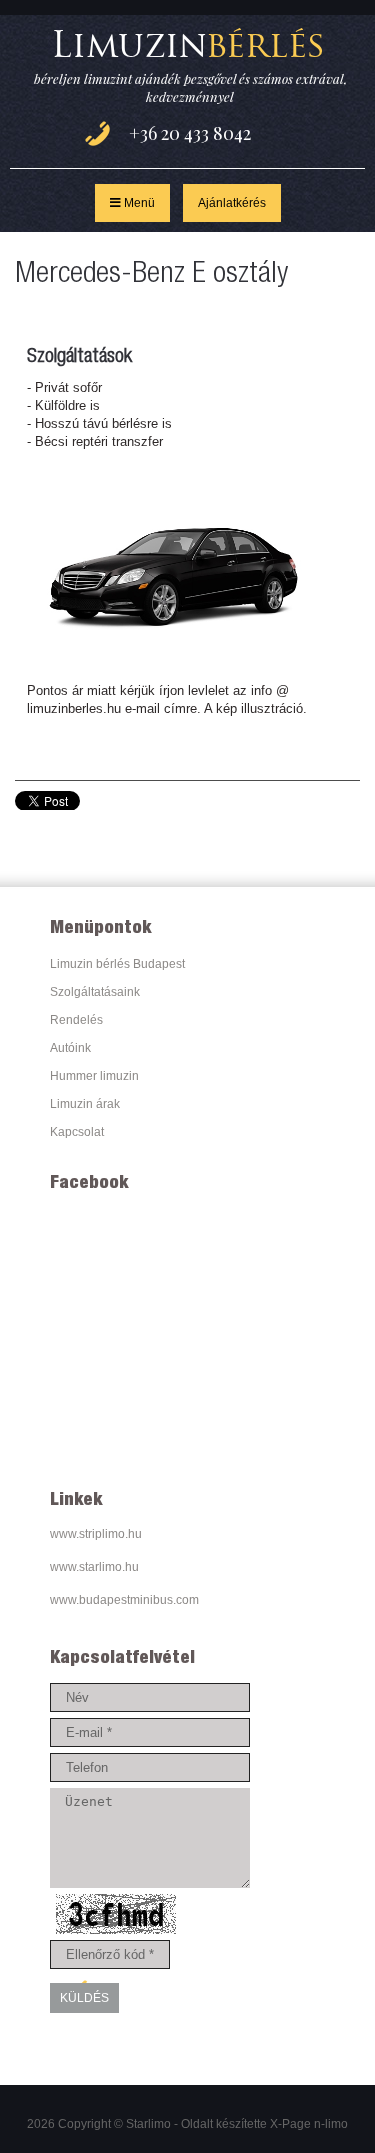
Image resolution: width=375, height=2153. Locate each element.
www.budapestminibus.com (124, 1600)
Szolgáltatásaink (95, 992)
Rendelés (76, 1020)
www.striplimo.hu (96, 1534)
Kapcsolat (77, 1132)
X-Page (290, 2124)
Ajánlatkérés (232, 203)
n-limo (331, 2124)
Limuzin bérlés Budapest (117, 964)
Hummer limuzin (94, 1076)
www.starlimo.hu (94, 1567)
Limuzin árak (85, 1104)
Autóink (70, 1048)
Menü (138, 203)
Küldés (84, 1998)
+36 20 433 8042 (190, 134)
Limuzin (188, 44)
